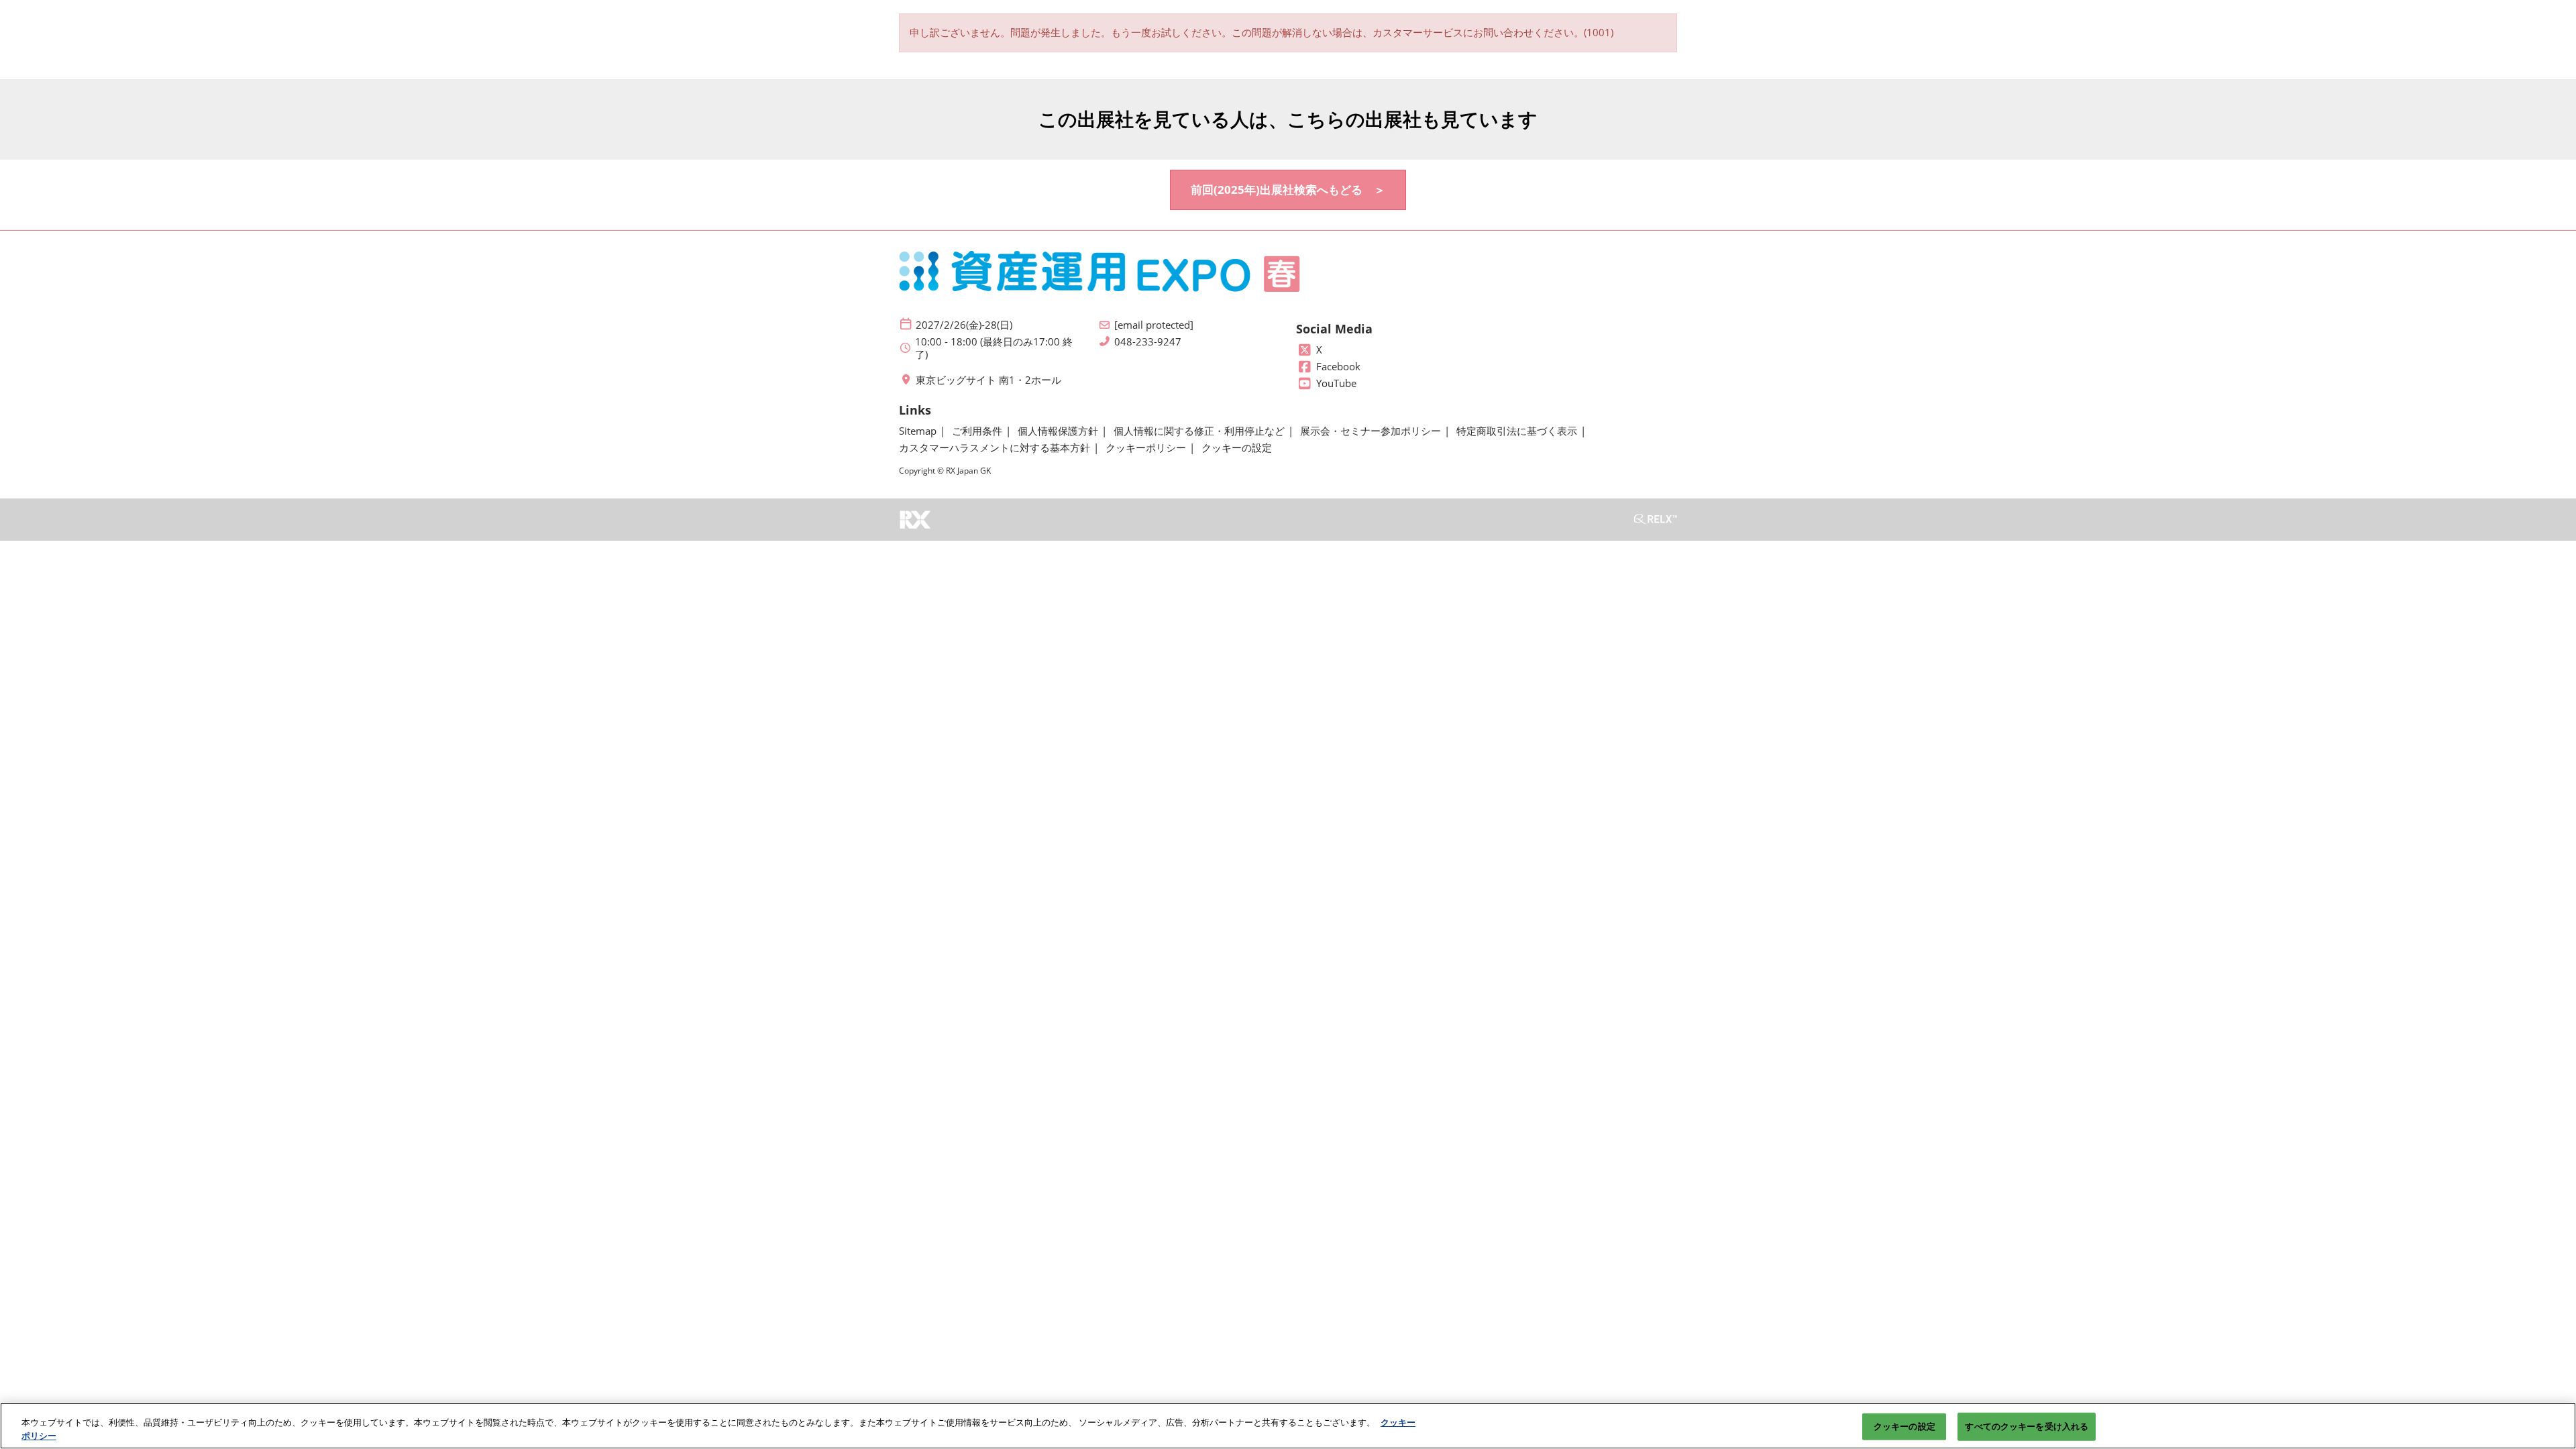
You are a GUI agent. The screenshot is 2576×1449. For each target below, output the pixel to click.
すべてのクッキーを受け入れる (2027, 1426)
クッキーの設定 (1904, 1426)
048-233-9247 (1148, 342)
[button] (1288, 190)
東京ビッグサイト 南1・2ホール (988, 380)
